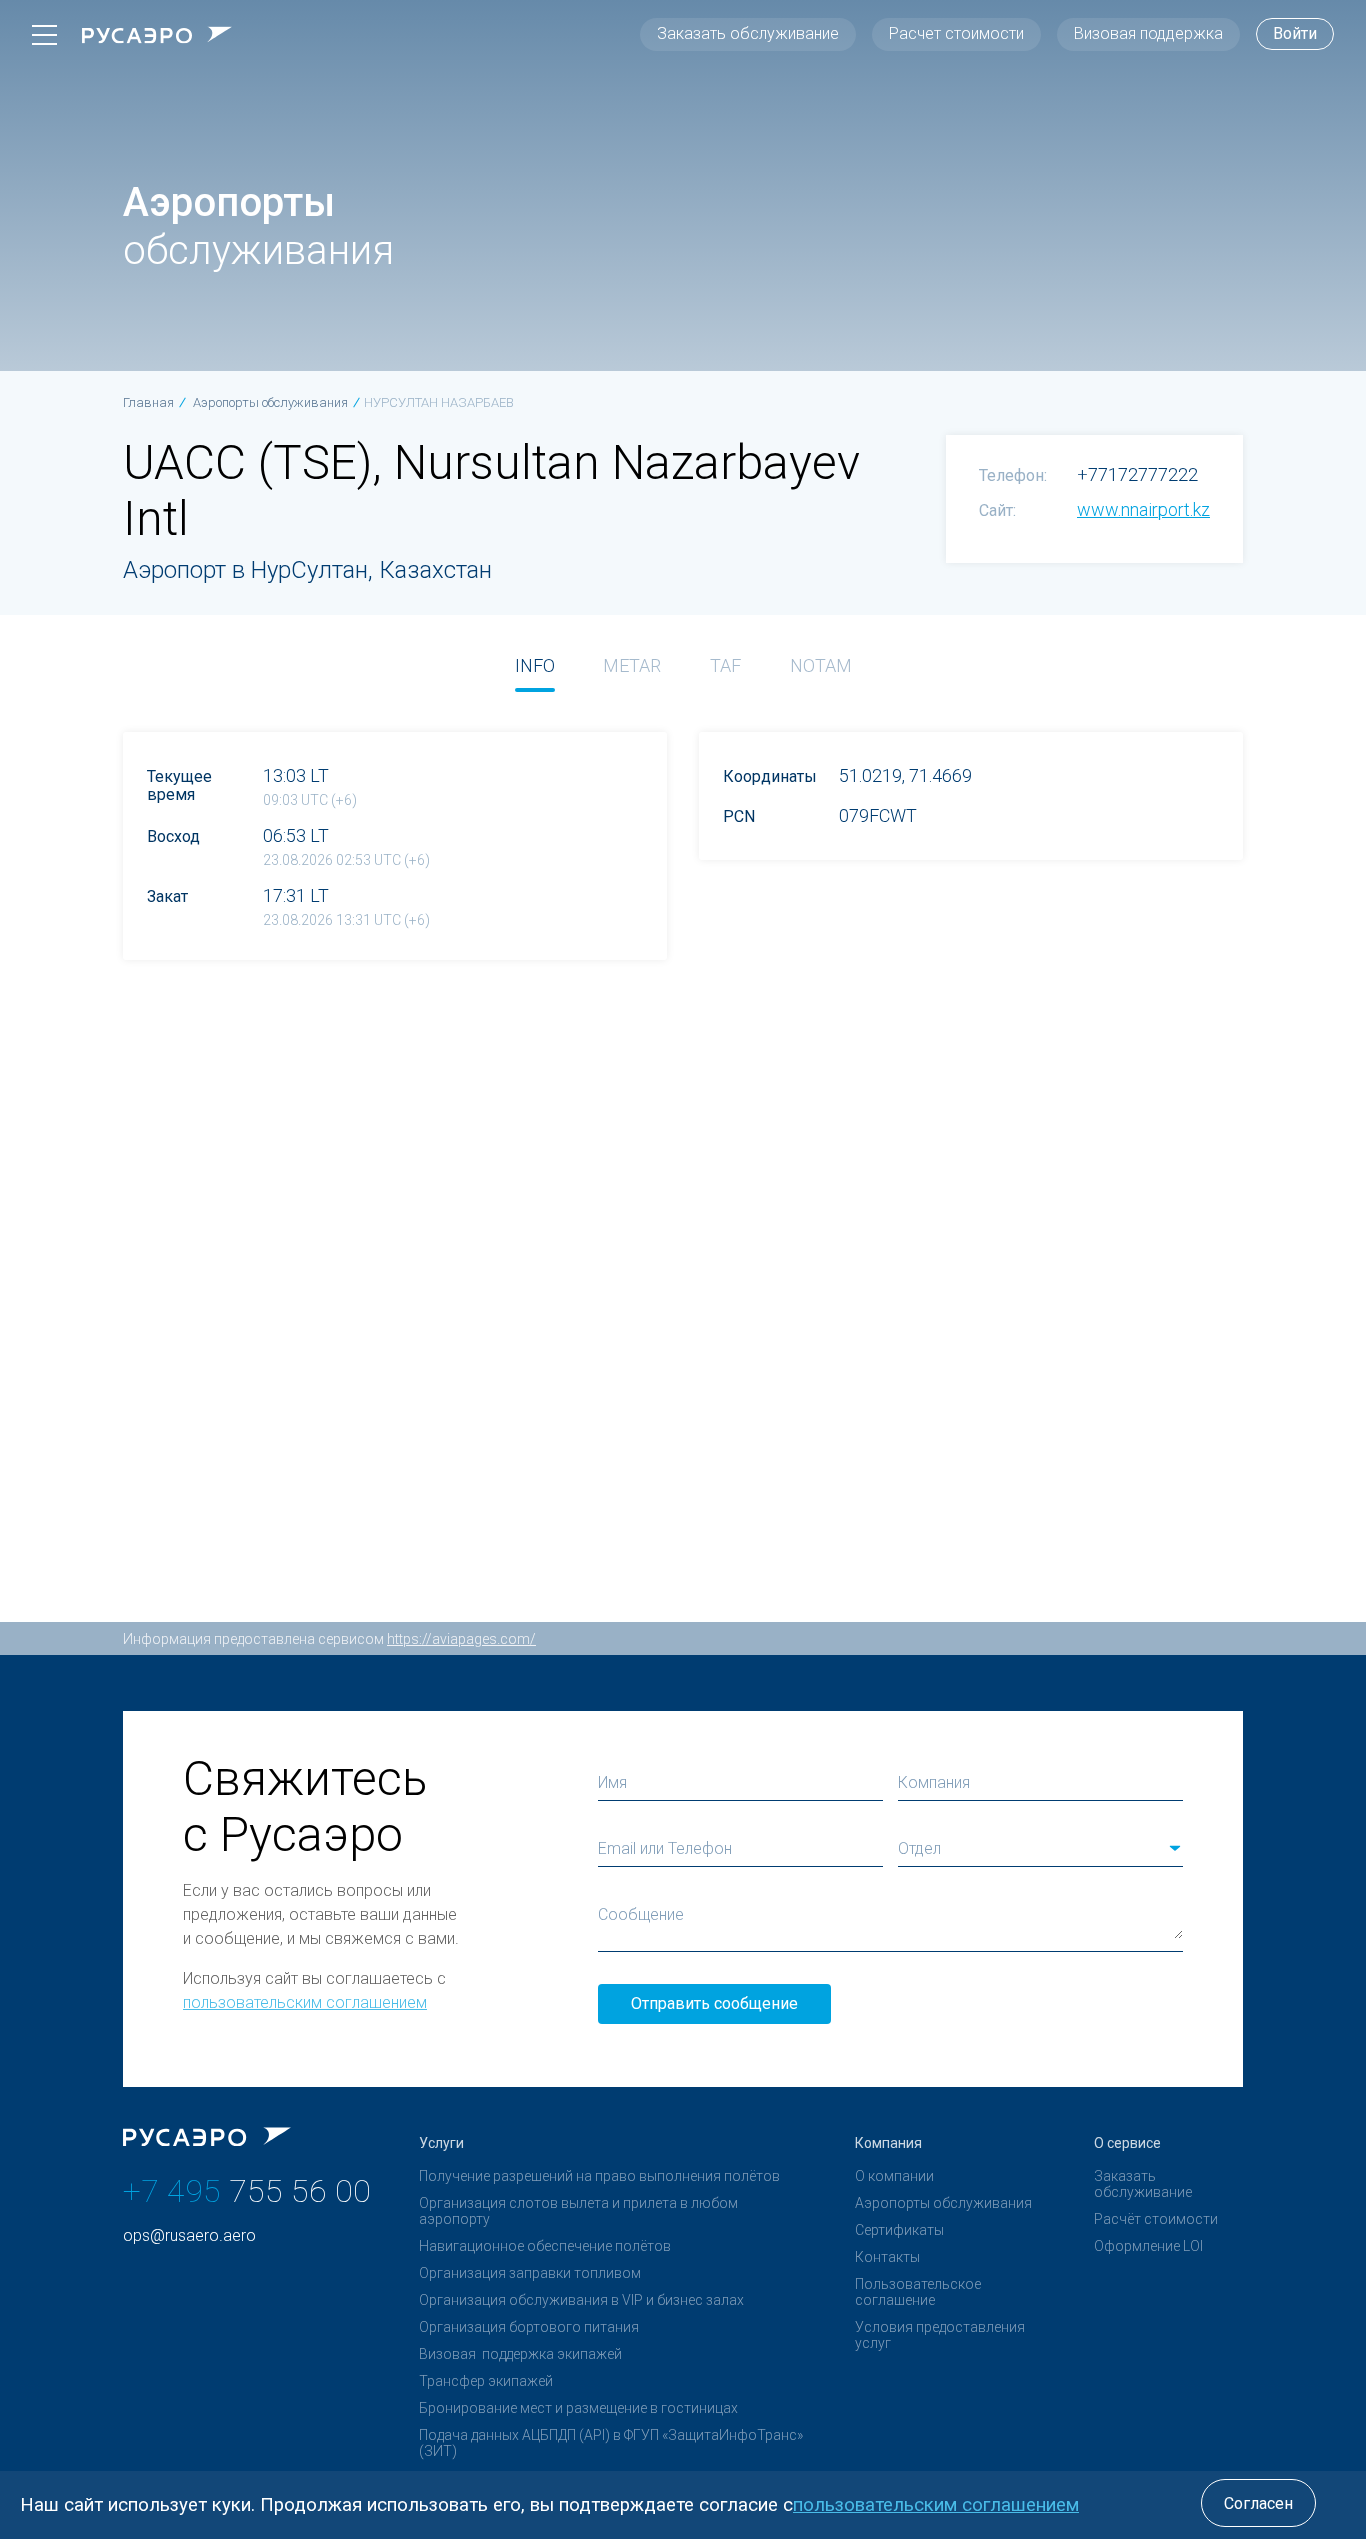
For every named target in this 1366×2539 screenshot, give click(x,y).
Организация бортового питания (529, 2327)
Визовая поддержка (1148, 33)
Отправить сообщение (714, 2003)
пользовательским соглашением (305, 2002)
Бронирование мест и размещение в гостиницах (578, 2408)
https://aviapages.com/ (461, 1639)
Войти (1295, 33)
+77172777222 (1137, 474)
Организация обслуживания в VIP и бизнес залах (581, 2300)
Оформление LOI (1148, 2246)
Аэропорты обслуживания (943, 2203)
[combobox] (1040, 1849)
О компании (894, 2176)
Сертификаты (899, 2230)
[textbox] (1040, 1849)
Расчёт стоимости (1156, 2219)
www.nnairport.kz (1143, 509)
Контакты (887, 2257)
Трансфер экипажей (486, 2381)
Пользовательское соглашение (918, 2292)
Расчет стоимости (956, 33)
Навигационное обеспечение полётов (545, 2246)
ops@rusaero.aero (189, 2235)
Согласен (1258, 2503)
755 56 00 (247, 2191)
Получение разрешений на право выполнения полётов (599, 2176)
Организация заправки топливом (530, 2273)
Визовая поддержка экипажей (520, 2354)
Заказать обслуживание (748, 33)
